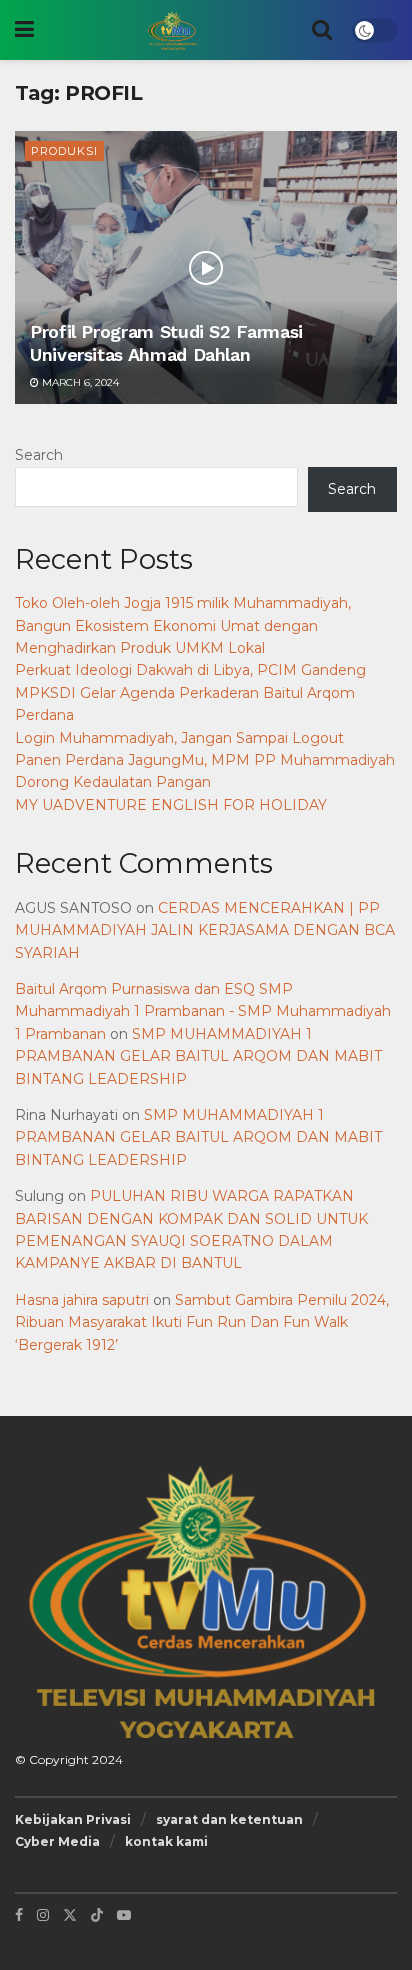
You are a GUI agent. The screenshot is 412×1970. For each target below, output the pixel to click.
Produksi (64, 151)
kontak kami (166, 1841)
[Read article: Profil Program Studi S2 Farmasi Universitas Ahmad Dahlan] (206, 267)
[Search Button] (322, 30)
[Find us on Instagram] (43, 1915)
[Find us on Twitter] (70, 1915)
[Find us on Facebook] (19, 1915)
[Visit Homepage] (173, 30)
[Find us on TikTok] (97, 1915)
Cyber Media (57, 1841)
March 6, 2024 (79, 382)
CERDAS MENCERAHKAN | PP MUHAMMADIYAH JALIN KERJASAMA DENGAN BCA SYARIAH (205, 930)
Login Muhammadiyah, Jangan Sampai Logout (179, 738)
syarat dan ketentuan (229, 1819)
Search (39, 455)
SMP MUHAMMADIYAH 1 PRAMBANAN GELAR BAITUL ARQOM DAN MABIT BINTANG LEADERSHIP (198, 1056)
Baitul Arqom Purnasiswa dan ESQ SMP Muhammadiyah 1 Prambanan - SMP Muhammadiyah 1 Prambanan (203, 1011)
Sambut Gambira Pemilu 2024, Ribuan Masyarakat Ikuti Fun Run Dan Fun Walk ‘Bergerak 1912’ (202, 1322)
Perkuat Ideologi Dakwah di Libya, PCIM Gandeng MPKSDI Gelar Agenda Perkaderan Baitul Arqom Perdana (190, 692)
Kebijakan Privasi (73, 1819)
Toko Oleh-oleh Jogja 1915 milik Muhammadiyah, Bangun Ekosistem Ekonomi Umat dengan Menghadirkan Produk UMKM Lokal (183, 625)
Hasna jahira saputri (82, 1300)
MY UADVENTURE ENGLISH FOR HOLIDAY (171, 805)
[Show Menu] (24, 30)
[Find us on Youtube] (124, 1915)
